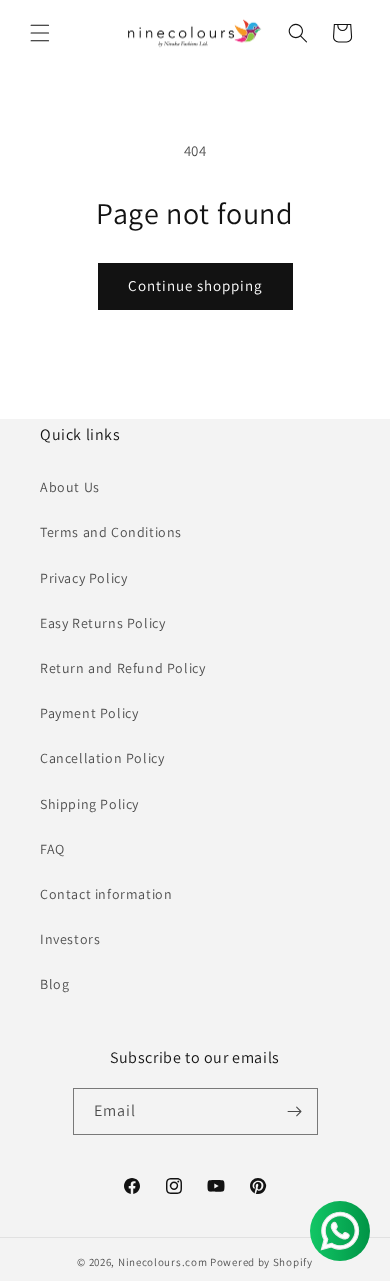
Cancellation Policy (102, 758)
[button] (40, 33)
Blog (54, 984)
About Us (70, 487)
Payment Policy (89, 713)
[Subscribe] (295, 1111)
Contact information (106, 894)
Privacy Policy (83, 578)
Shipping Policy (89, 804)
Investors (70, 939)
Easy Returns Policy (102, 623)
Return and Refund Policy (122, 668)
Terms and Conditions (111, 532)
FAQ (52, 849)
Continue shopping (195, 285)
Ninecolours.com (163, 1262)
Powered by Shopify (261, 1262)
